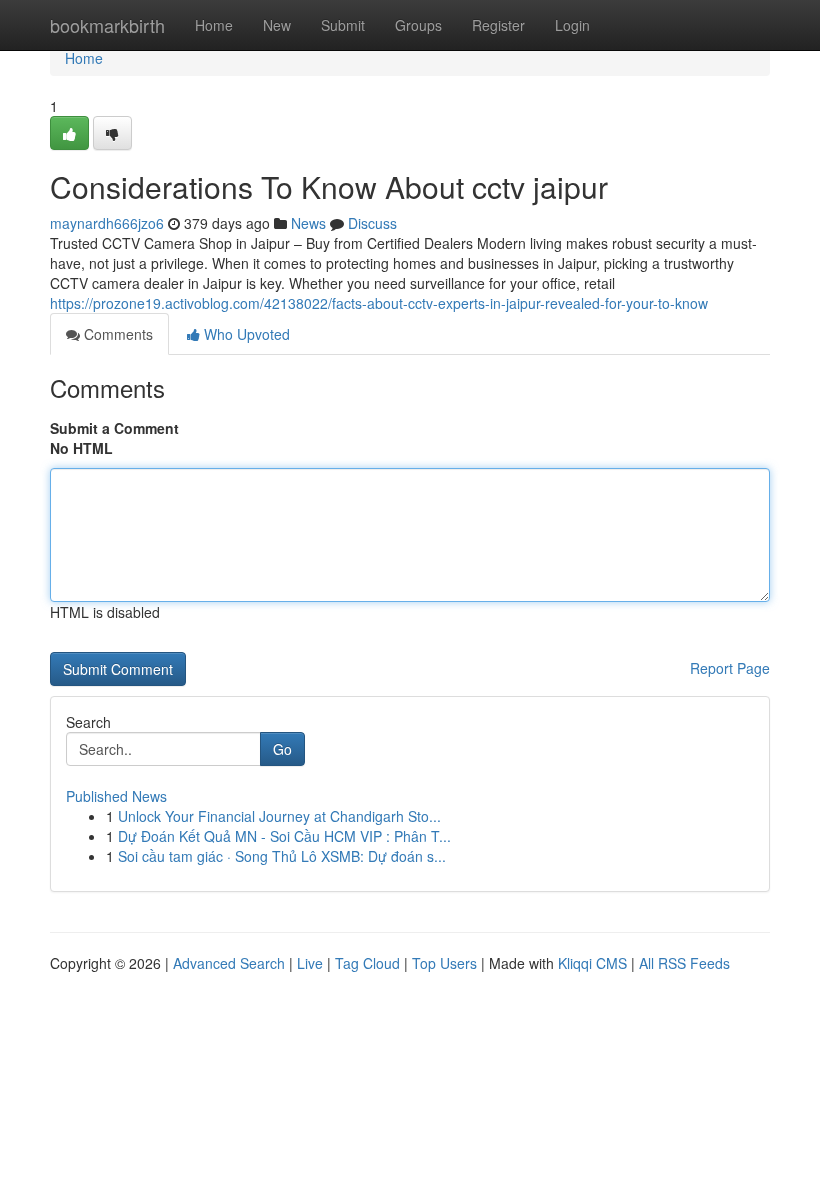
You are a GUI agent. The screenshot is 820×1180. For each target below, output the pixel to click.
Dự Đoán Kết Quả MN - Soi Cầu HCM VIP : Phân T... (284, 836)
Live (310, 963)
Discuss (372, 223)
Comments (116, 334)
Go (282, 749)
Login (572, 25)
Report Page (730, 668)
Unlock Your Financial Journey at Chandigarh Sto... (279, 816)
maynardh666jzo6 (107, 223)
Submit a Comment (114, 428)
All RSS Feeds (684, 963)
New (277, 25)
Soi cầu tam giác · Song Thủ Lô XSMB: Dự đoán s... (282, 856)
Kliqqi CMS (592, 963)
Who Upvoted (245, 334)
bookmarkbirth (107, 25)
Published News (116, 796)
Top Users (444, 963)
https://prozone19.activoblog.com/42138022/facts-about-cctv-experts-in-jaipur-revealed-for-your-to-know (379, 303)
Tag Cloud (367, 963)
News (308, 223)
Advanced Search (229, 963)
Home (214, 25)
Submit (343, 25)
